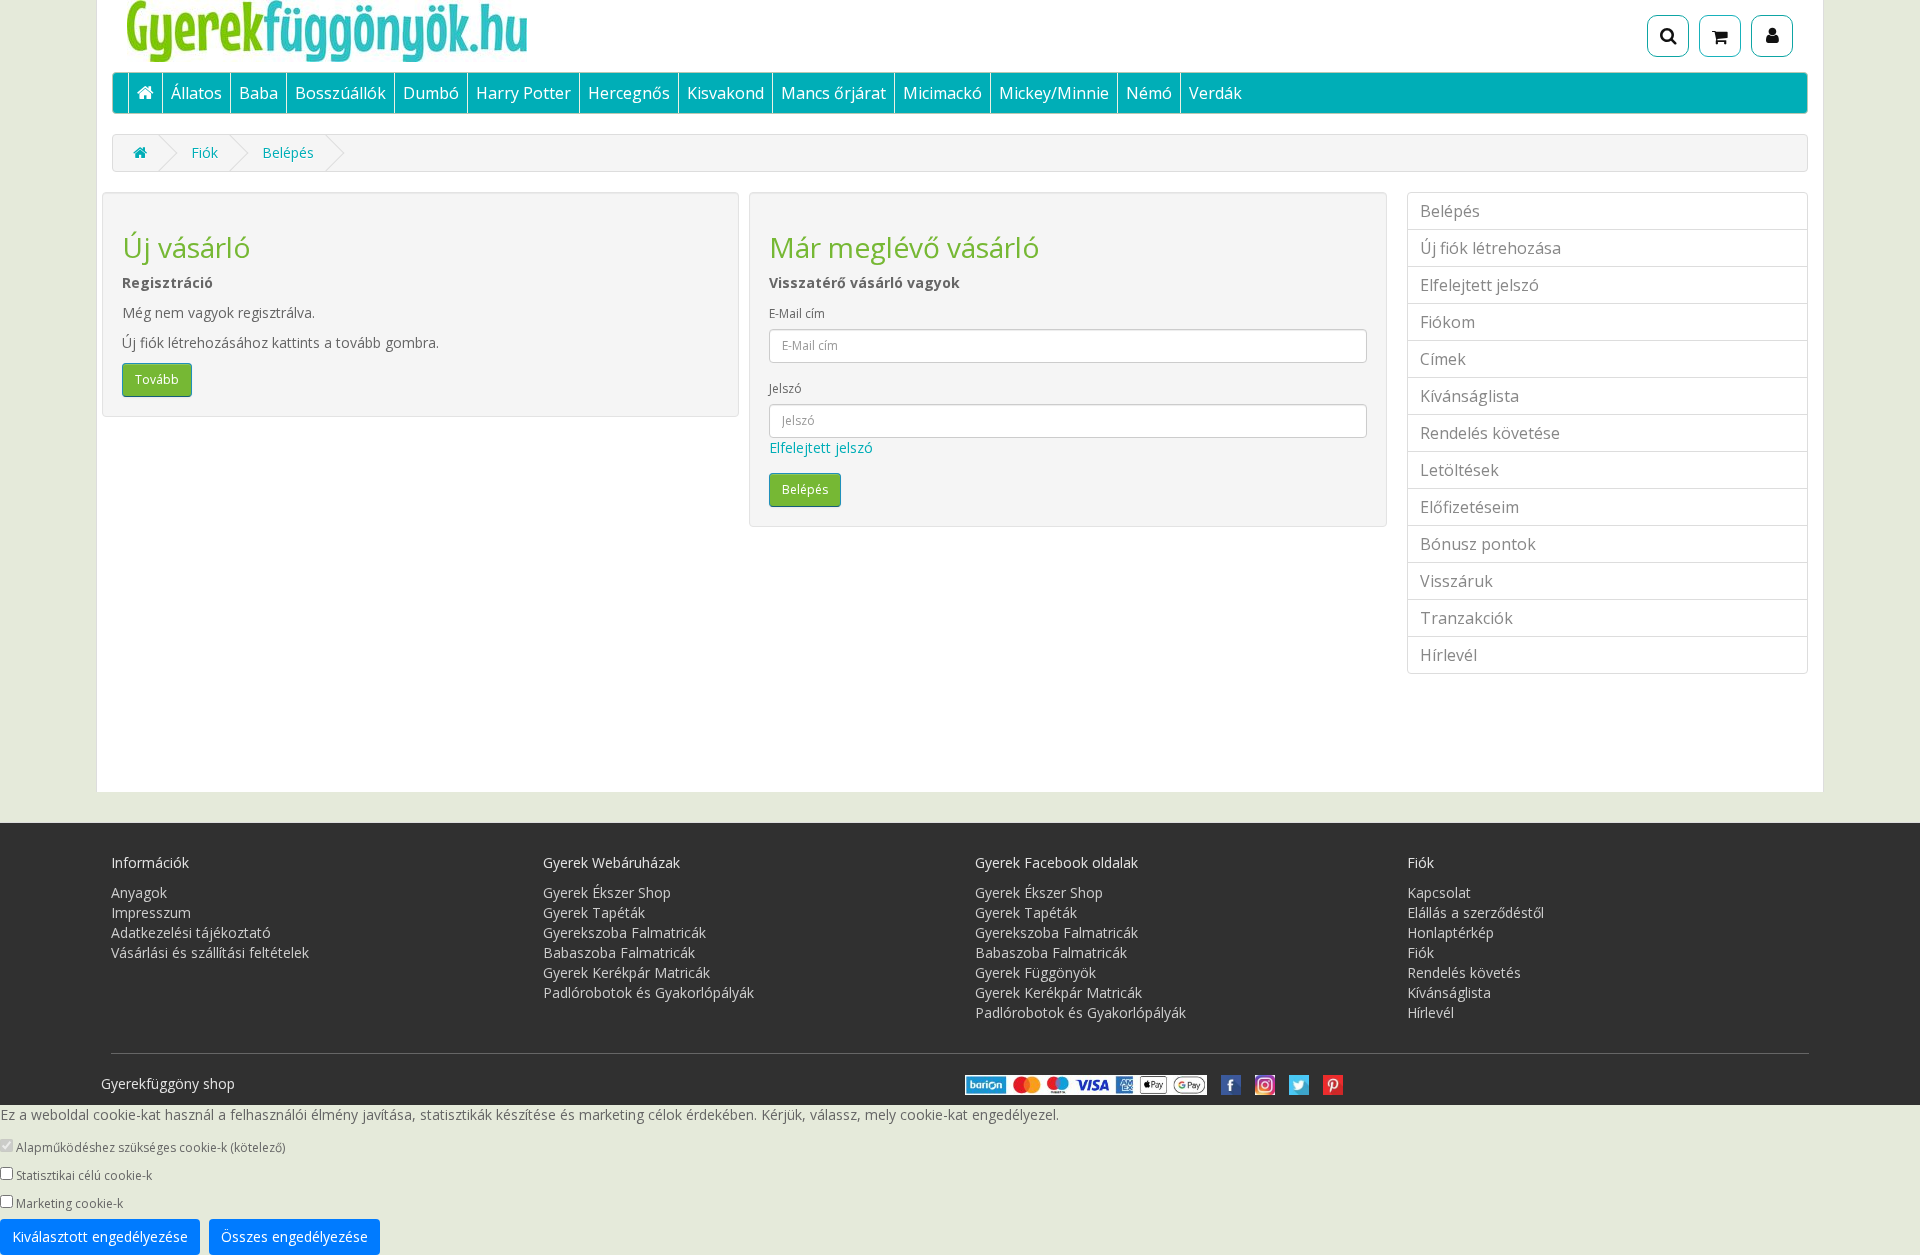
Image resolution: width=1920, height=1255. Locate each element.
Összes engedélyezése (294, 1236)
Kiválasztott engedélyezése (100, 1236)
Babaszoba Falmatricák (619, 952)
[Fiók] (1772, 36)
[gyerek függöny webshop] (145, 93)
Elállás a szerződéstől (1475, 912)
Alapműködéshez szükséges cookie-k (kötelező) (149, 1147)
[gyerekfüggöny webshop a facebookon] (1231, 1083)
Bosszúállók (340, 93)
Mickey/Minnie (1054, 93)
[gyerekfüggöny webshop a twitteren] (1299, 1083)
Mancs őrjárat (833, 93)
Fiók (204, 152)
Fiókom (1447, 322)
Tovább (157, 379)
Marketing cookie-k (68, 1203)
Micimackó (942, 93)
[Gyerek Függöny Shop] (394, 31)
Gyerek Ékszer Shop (607, 892)
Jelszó (785, 388)
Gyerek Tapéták (594, 912)
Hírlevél (1448, 655)
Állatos (196, 93)
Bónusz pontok (1478, 544)
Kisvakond (725, 93)
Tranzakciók (1466, 618)
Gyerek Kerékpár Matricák (626, 972)
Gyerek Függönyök (1035, 972)
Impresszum (151, 912)
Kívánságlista (1469, 396)
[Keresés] (1668, 36)
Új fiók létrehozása (1490, 248)
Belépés (288, 152)
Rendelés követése (1490, 433)
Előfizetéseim (1469, 507)
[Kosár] (1720, 36)
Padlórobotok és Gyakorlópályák (648, 992)
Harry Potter (523, 93)
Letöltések (1459, 470)
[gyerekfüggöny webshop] (1265, 1083)
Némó (1149, 93)
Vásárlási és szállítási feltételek (210, 952)
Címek (1443, 359)
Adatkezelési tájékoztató (191, 932)
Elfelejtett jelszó (821, 447)
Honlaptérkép (1450, 932)
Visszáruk (1456, 581)
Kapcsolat (1439, 892)
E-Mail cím (797, 313)
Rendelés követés (1464, 972)
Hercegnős (629, 93)
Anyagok (139, 892)
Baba (258, 93)
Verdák (1215, 93)
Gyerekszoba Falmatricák (624, 932)
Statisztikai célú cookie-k (82, 1175)
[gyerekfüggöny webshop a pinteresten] (1333, 1083)
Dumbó (431, 93)
